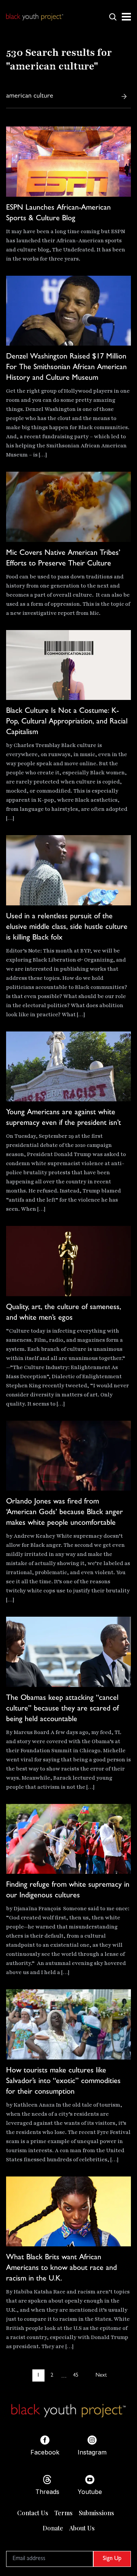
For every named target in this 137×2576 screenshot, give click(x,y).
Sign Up (112, 2559)
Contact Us (33, 2513)
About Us (82, 2528)
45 (76, 2375)
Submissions (96, 2513)
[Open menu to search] (113, 17)
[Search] (124, 96)
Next (101, 2375)
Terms (64, 2513)
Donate (53, 2528)
